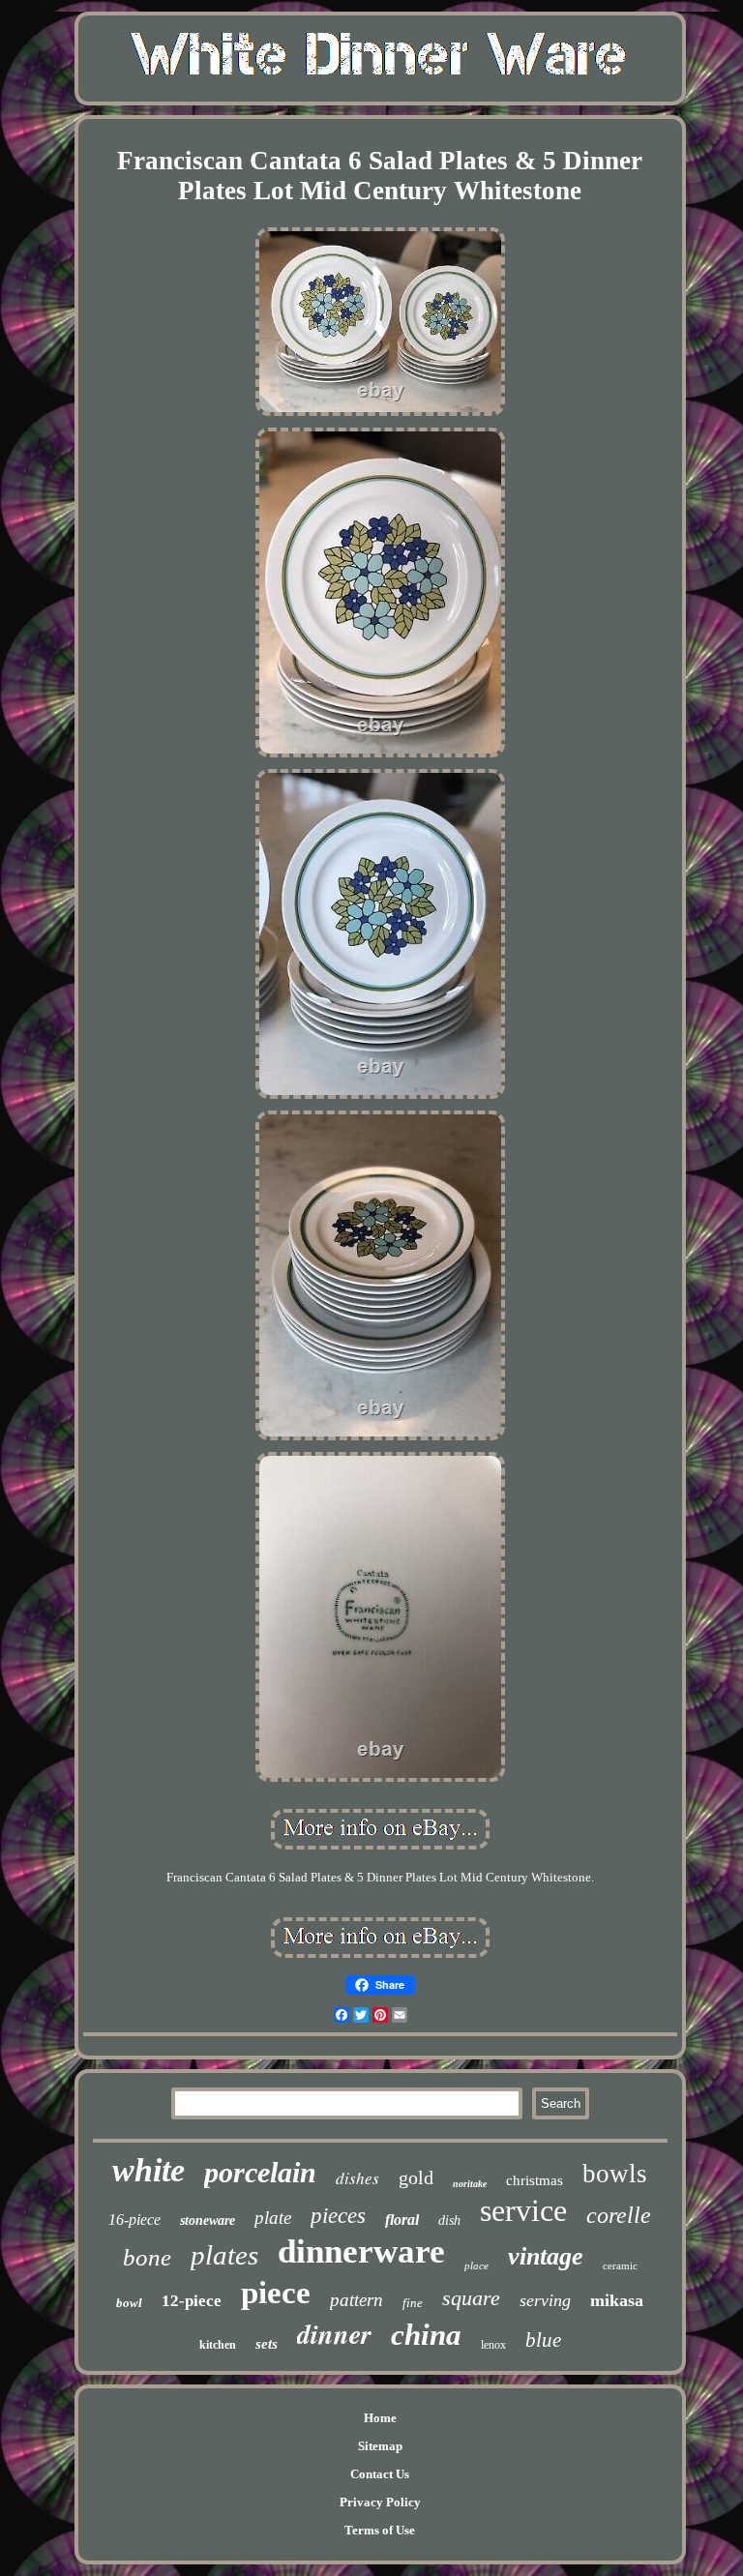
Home (380, 2418)
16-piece (134, 2220)
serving (545, 2300)
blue (543, 2340)
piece (276, 2293)
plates (224, 2255)
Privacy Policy (380, 2502)
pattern (357, 2300)
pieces (338, 2216)
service (523, 2210)
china (426, 2335)
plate (273, 2218)
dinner (334, 2334)
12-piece (192, 2301)
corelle (619, 2215)
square (471, 2298)
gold (416, 2177)
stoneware (208, 2221)
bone (147, 2257)
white (149, 2170)
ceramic (620, 2265)
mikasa (617, 2300)
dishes (357, 2178)
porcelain (260, 2172)
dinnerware (361, 2251)
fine (413, 2303)
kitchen (218, 2345)
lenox (493, 2345)
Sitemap (380, 2446)
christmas (535, 2180)
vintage (546, 2256)
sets (267, 2344)
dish (449, 2221)
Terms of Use (380, 2530)
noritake (470, 2184)
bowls (615, 2174)
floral (402, 2220)
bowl (129, 2303)
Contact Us (380, 2474)
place (476, 2265)
